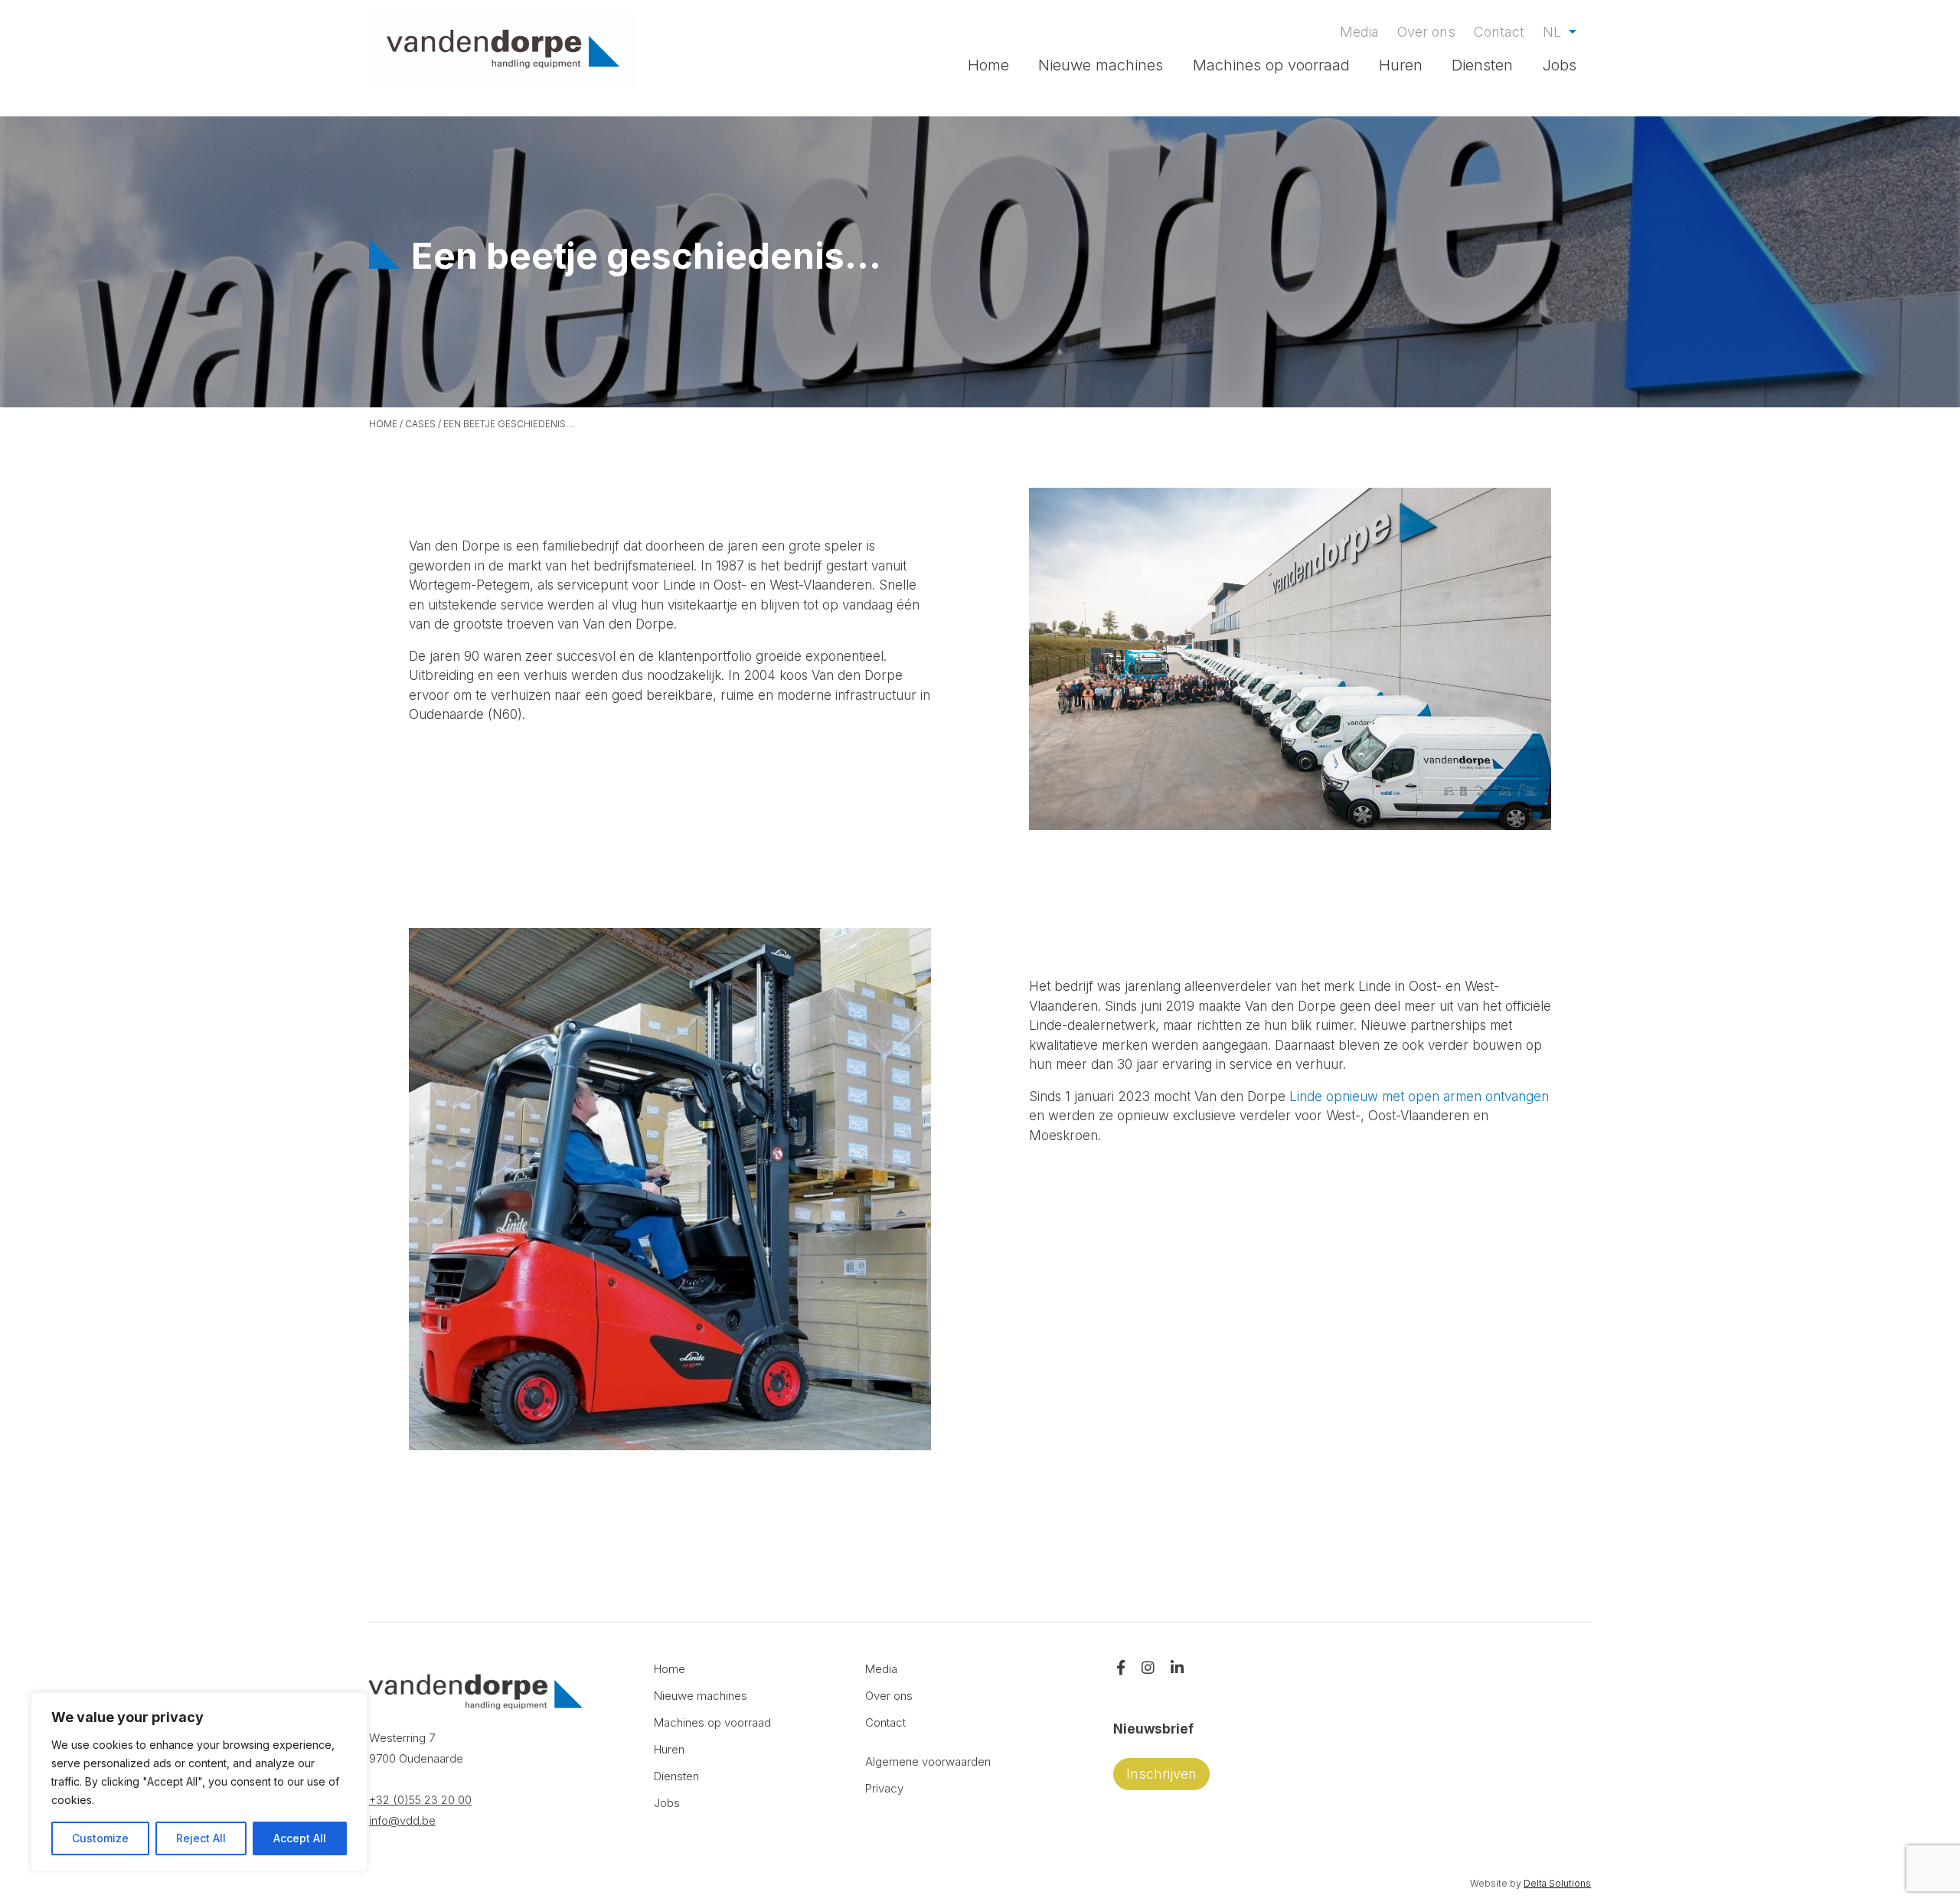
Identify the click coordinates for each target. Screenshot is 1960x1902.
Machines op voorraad (1271, 65)
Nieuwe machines (1101, 65)
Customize (100, 1838)
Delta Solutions (1557, 1883)
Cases (420, 424)
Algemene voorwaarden (928, 1761)
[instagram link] (1148, 1669)
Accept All (300, 1838)
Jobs (1560, 65)
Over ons (1426, 32)
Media (1359, 32)
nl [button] (1554, 32)
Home (988, 65)
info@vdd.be (402, 1820)
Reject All (201, 1838)
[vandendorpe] (503, 49)
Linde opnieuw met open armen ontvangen (1419, 1096)
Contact (1499, 32)
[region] (199, 1782)
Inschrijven (1161, 1774)
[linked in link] (1177, 1669)
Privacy (884, 1788)
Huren (1401, 65)
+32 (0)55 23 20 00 (420, 1800)
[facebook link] (1121, 1669)
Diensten (1482, 65)
